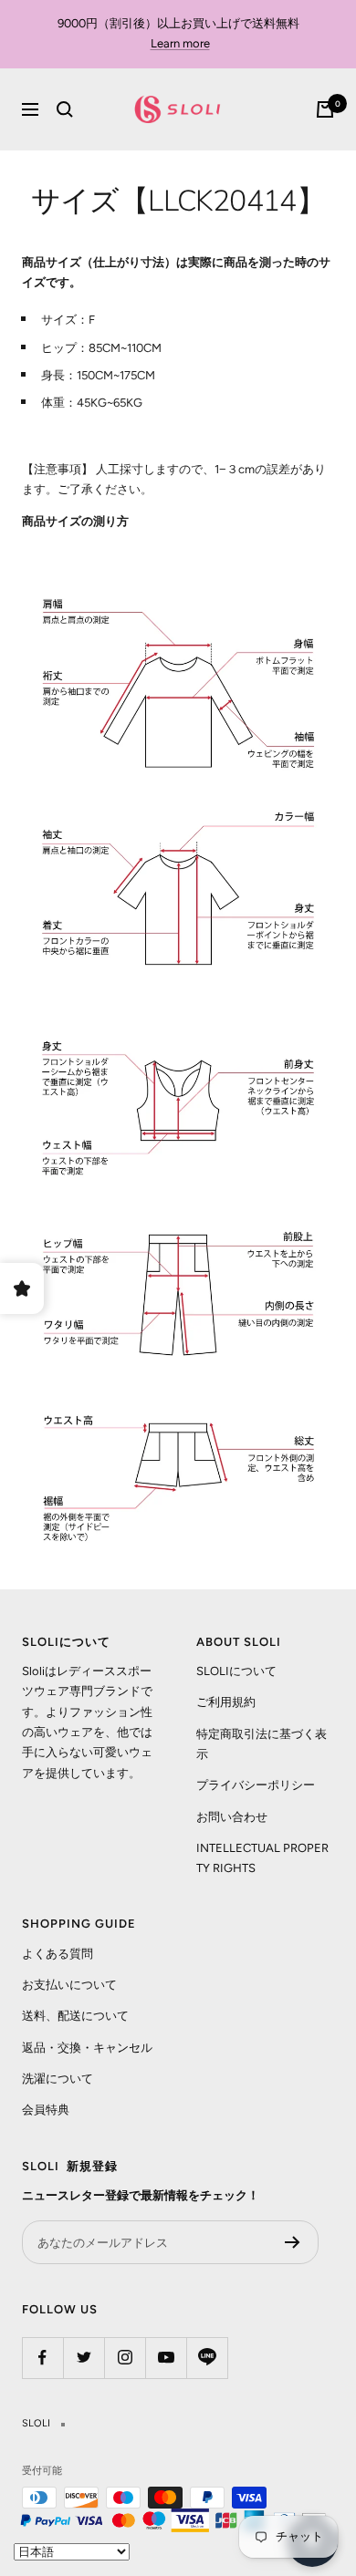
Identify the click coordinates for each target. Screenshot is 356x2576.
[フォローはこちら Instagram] (125, 2358)
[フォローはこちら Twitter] (84, 2358)
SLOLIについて (236, 1671)
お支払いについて (69, 1985)
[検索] (65, 109)
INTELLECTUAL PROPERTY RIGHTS (262, 1858)
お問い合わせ (232, 1817)
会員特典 (46, 2110)
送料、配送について (75, 2016)
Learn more (180, 43)
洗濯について (58, 2079)
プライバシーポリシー (256, 1785)
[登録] (293, 2242)
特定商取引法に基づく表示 (262, 1744)
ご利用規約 (226, 1702)
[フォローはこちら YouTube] (166, 2358)
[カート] (325, 109)
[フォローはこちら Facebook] (42, 2358)
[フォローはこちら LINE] (207, 2358)
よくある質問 (58, 1954)
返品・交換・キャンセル (87, 2048)
